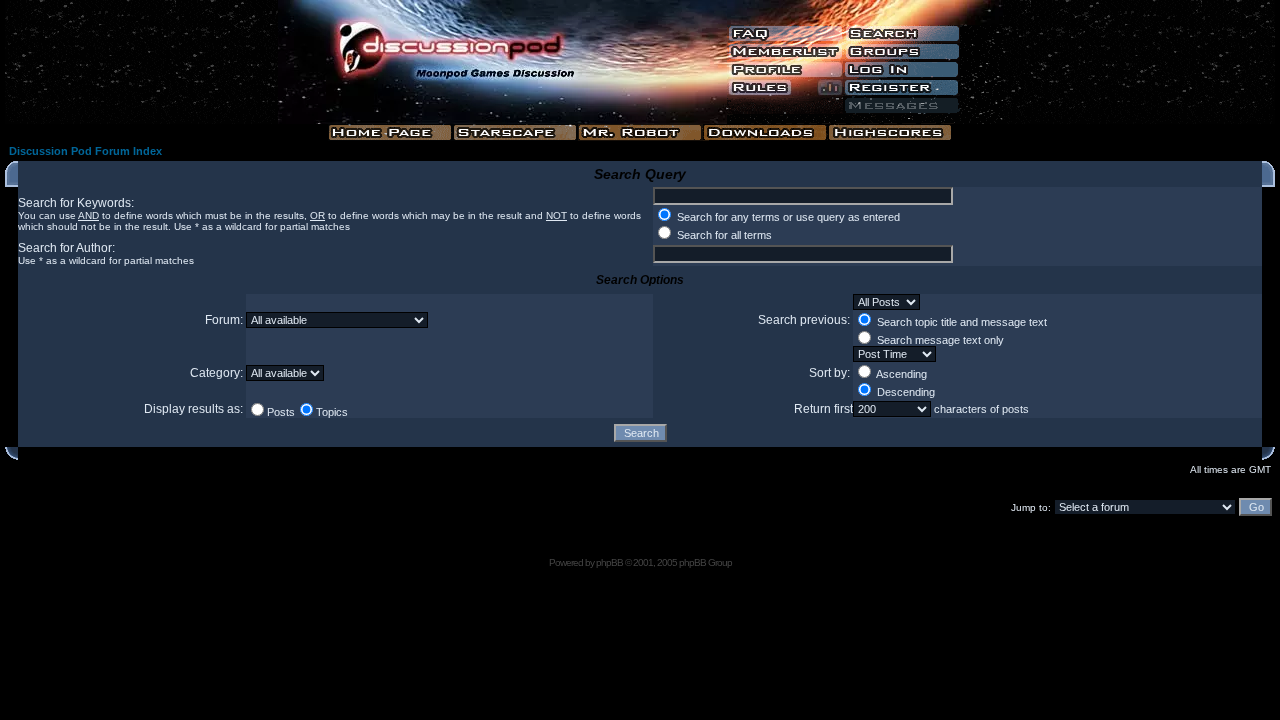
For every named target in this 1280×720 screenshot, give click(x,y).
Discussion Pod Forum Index (85, 151)
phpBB (609, 562)
